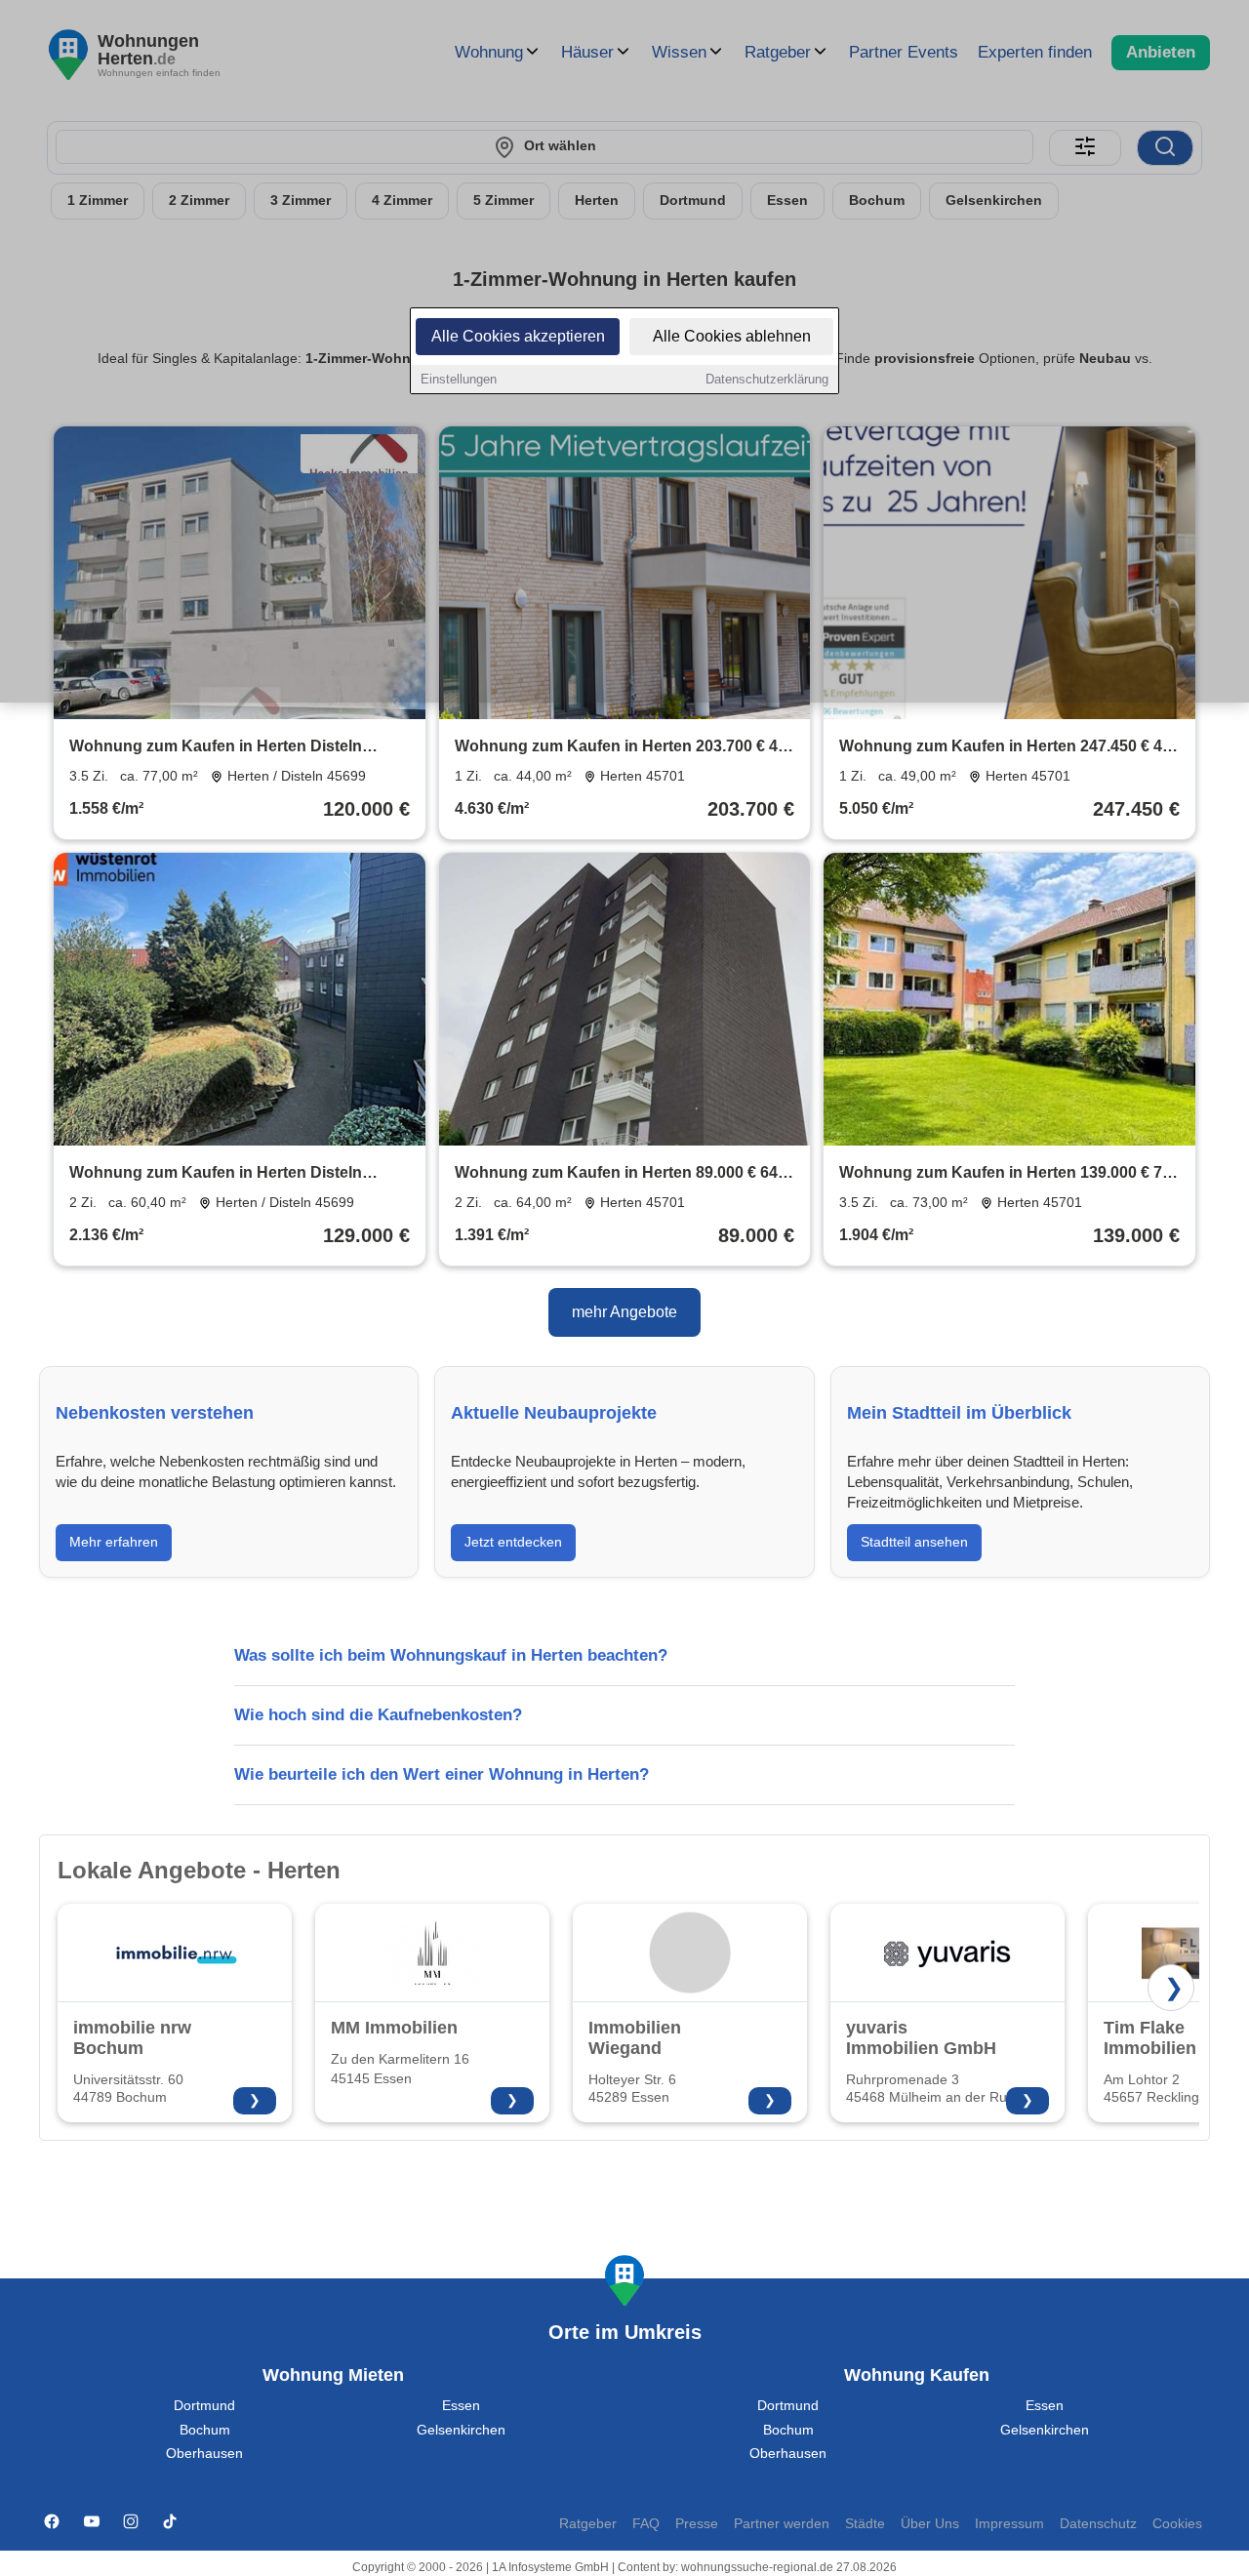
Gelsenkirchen (461, 2430)
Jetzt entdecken (513, 1542)
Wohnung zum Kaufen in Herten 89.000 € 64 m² (616, 1174)
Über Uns (930, 2524)
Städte (865, 2524)
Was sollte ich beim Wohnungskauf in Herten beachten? (451, 1655)
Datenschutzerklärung (767, 379)
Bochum (205, 2430)
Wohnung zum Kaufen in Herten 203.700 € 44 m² (621, 748)
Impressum (1009, 2524)
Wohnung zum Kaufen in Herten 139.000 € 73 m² (1005, 1174)
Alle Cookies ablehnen (732, 336)
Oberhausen (204, 2454)
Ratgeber (588, 2524)
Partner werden (782, 2524)
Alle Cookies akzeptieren (518, 336)
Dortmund (204, 2406)
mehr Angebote (624, 1312)
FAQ (646, 2524)
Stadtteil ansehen (914, 1542)
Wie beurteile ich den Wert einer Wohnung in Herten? (442, 1774)
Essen (461, 2406)
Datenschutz (1098, 2524)
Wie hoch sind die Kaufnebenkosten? (378, 1715)
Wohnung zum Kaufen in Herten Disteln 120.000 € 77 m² (216, 748)
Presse (697, 2524)
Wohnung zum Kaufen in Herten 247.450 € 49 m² (1005, 748)
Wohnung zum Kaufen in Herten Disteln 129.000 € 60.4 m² (216, 1174)
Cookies (1177, 2524)
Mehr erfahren (114, 1542)
